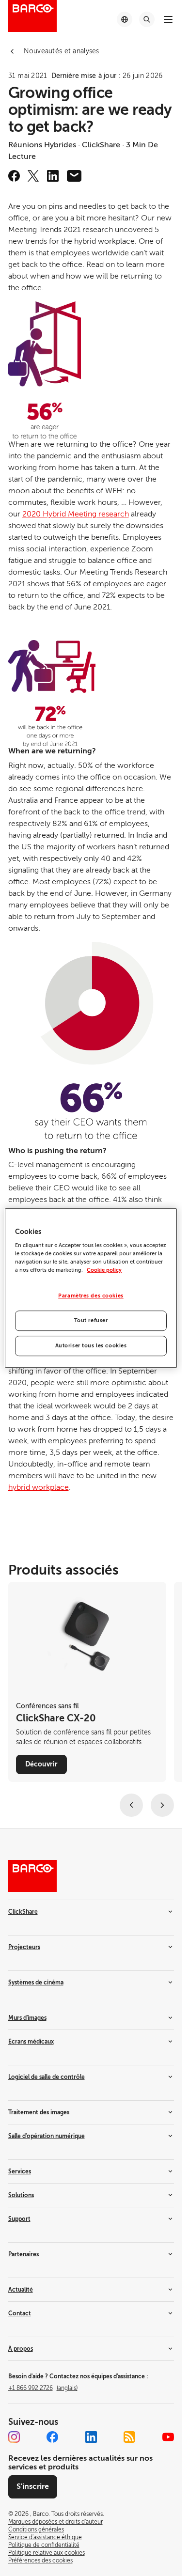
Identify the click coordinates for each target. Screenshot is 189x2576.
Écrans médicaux (31, 2042)
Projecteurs (24, 1947)
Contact (20, 2313)
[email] (74, 176)
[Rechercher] (147, 19)
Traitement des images (39, 2112)
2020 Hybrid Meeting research (76, 514)
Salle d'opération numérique (47, 2136)
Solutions (21, 2195)
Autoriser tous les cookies (91, 1346)
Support (19, 2219)
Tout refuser (91, 1320)
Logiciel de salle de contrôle (47, 2077)
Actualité (21, 2290)
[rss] (129, 2437)
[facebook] (14, 176)
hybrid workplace (39, 1487)
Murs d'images (27, 2018)
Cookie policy (104, 1270)
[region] (91, 1288)
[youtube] (168, 2437)
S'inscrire (33, 2486)
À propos (21, 2349)
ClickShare (23, 1912)
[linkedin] (53, 176)
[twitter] (33, 176)
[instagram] (14, 2437)
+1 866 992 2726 (43, 2388)
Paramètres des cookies (91, 1296)
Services (20, 2171)
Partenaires (24, 2254)
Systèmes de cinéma (36, 1983)
